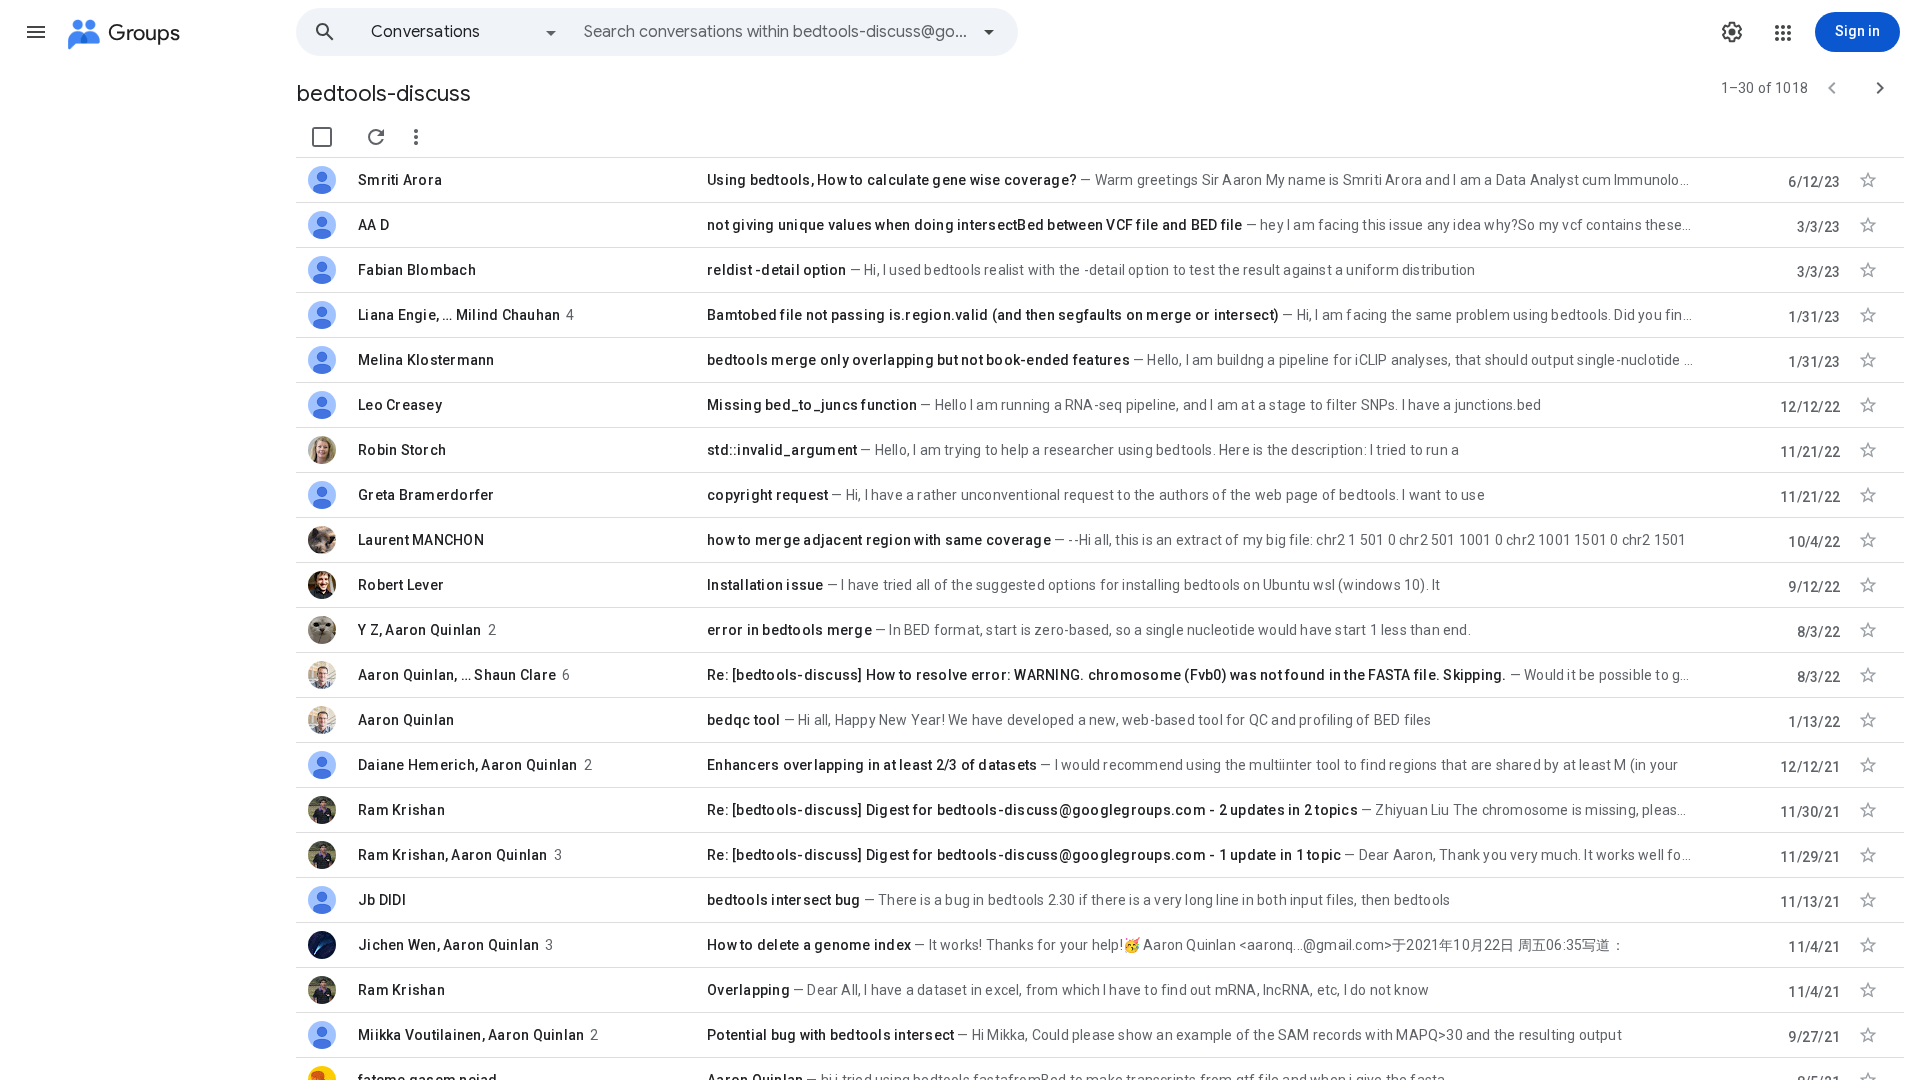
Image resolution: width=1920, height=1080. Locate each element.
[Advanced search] (989, 32)
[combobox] (776, 32)
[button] (36, 32)
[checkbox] (322, 137)
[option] (465, 32)
